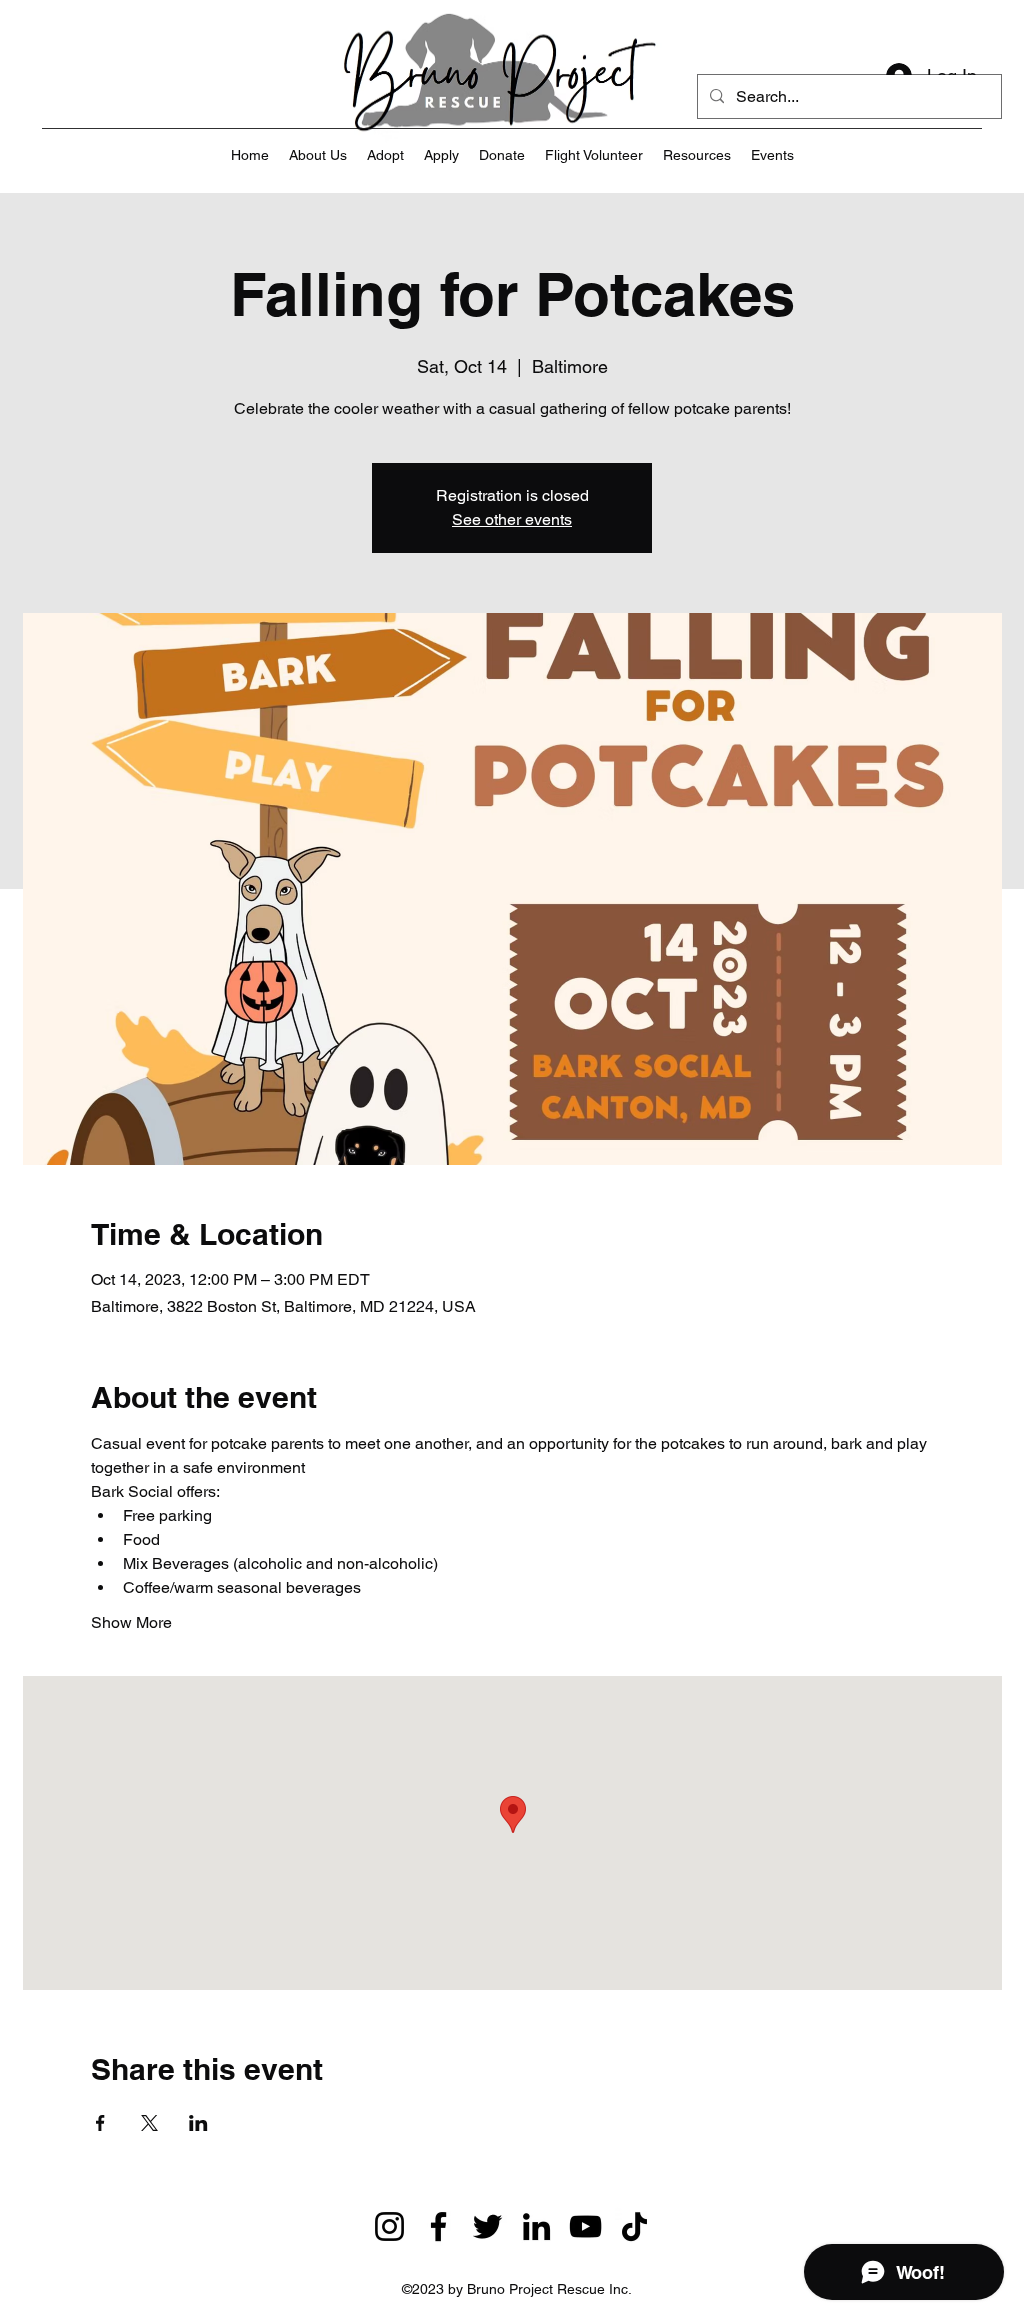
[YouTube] (585, 2226)
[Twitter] (487, 2226)
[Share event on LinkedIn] (198, 2123)
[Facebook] (438, 2226)
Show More (131, 1622)
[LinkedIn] (536, 2226)
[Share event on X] (149, 2123)
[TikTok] (634, 2226)
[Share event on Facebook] (100, 2123)
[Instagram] (389, 2226)
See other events (512, 519)
